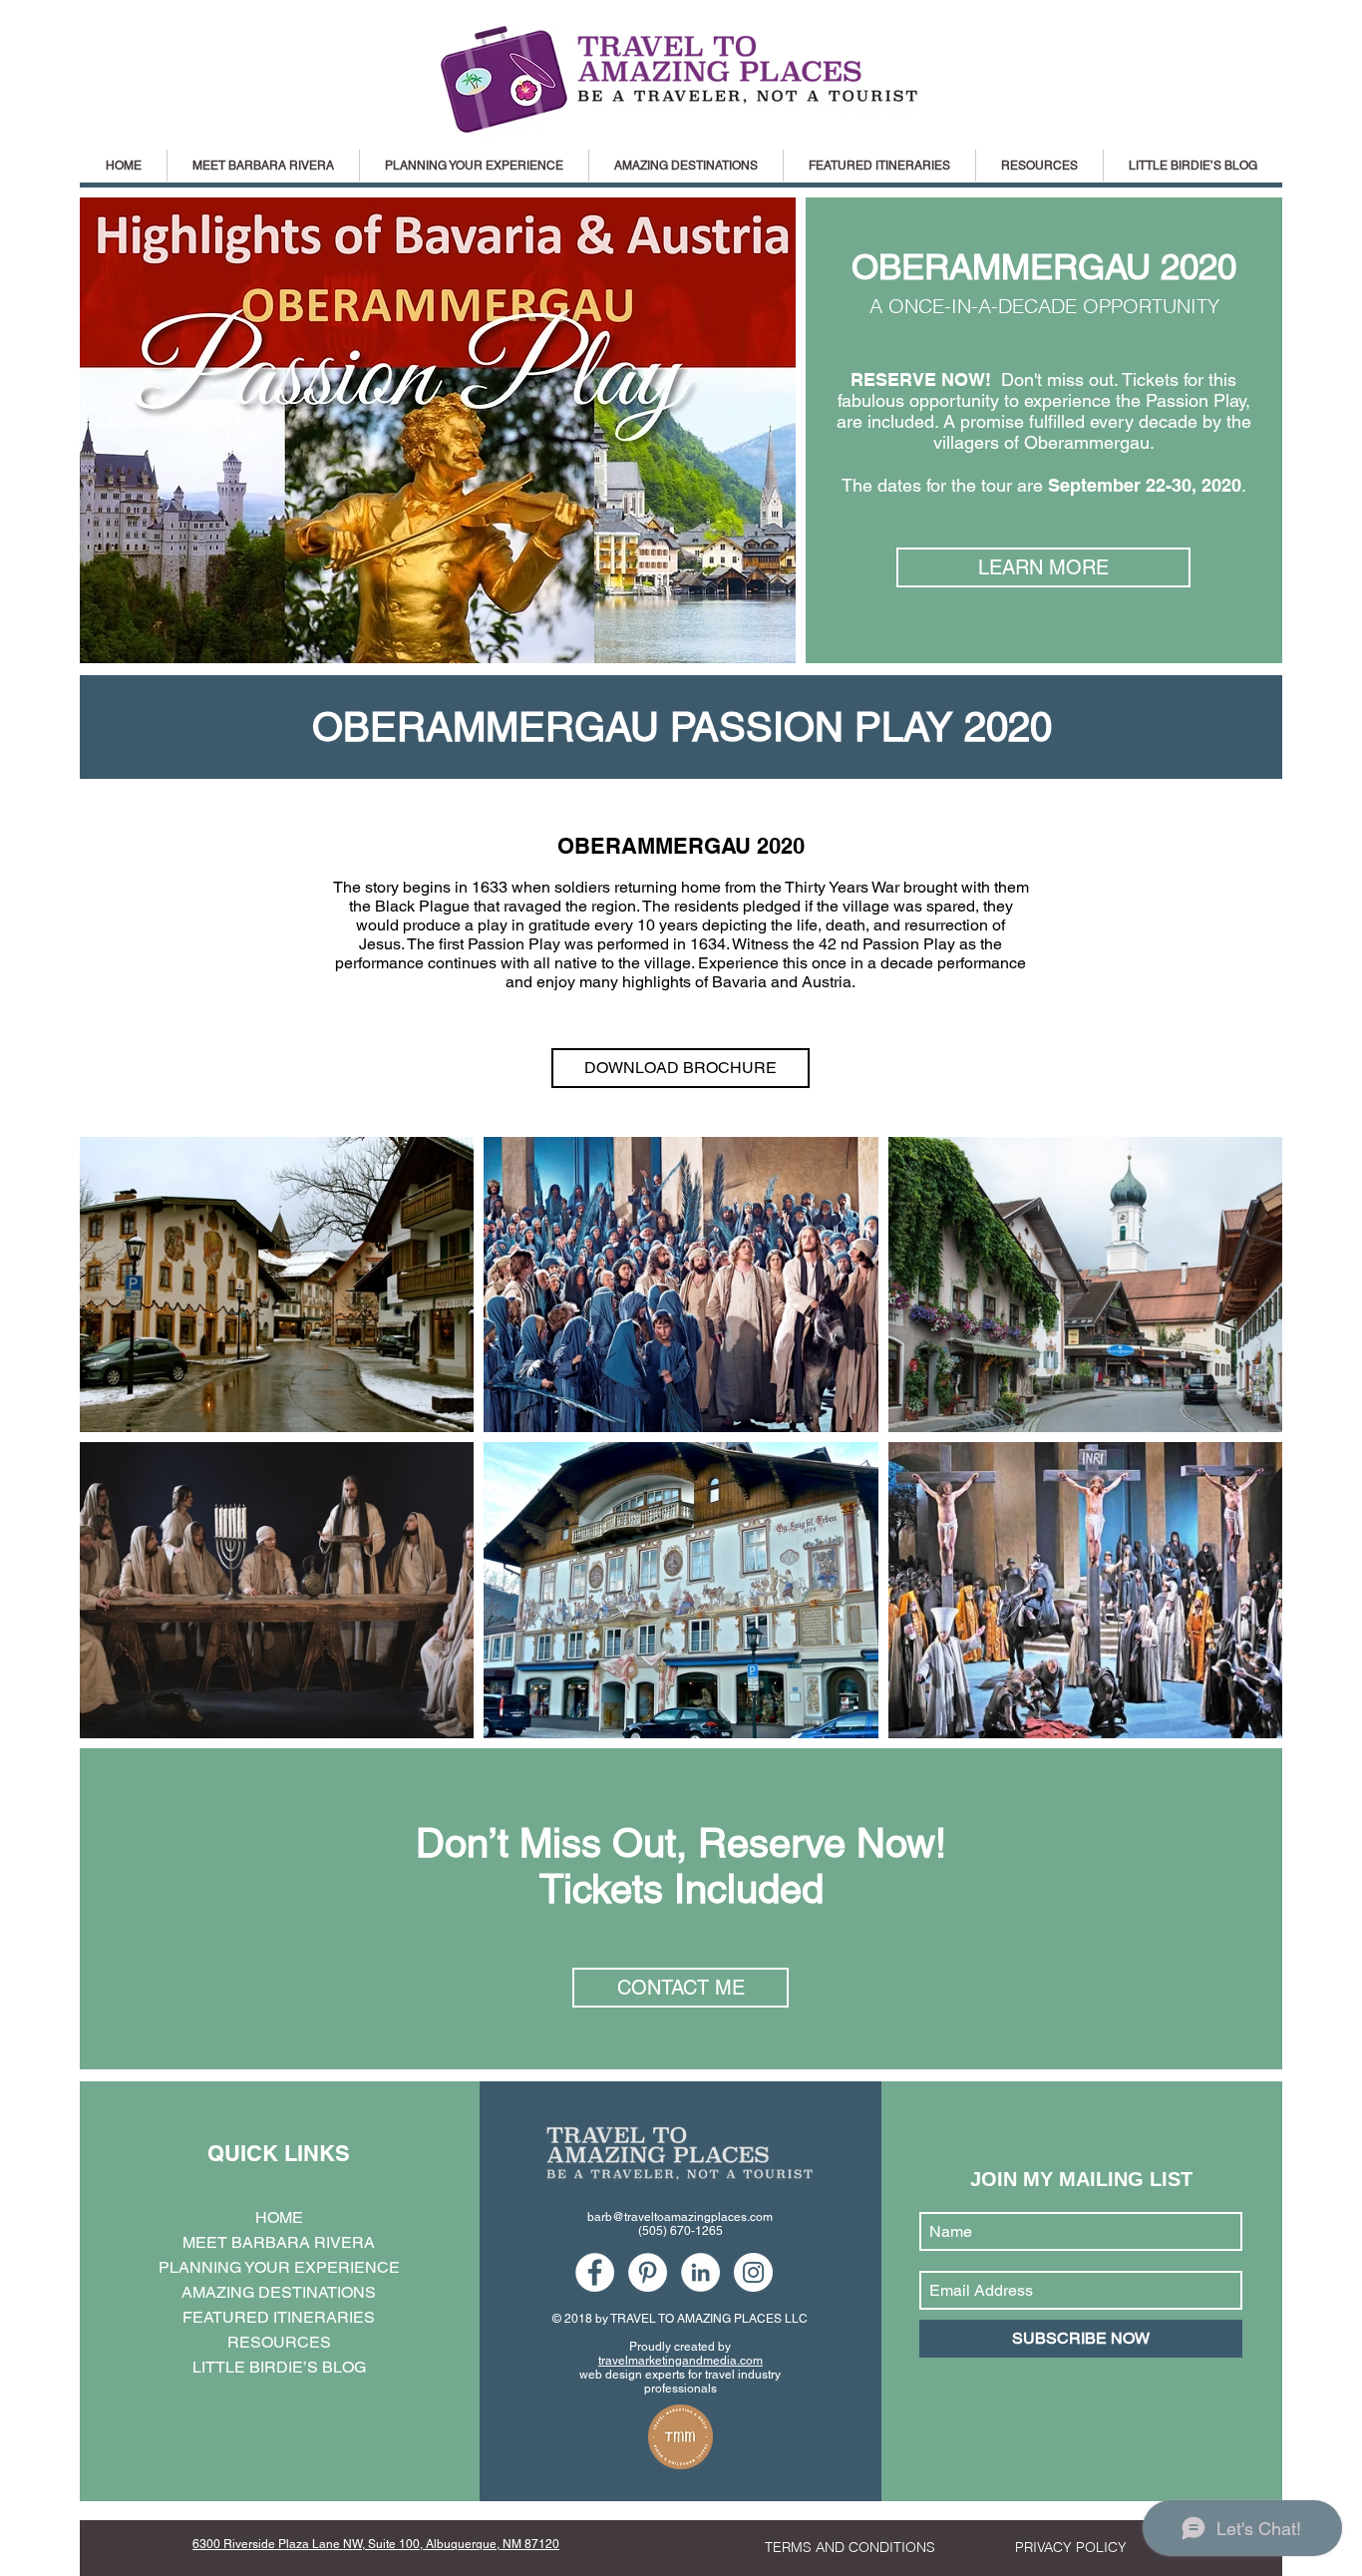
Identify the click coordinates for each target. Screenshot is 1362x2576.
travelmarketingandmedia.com (681, 2361)
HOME (279, 2217)
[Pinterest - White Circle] (648, 2272)
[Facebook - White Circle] (595, 2272)
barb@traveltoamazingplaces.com (680, 2217)
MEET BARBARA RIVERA (279, 2242)
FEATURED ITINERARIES (279, 2317)
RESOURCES (279, 2342)
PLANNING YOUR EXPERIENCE (279, 2267)
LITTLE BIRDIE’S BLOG (279, 2367)
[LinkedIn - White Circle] (700, 2272)
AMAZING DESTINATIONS (279, 2292)
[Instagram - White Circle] (753, 2272)
